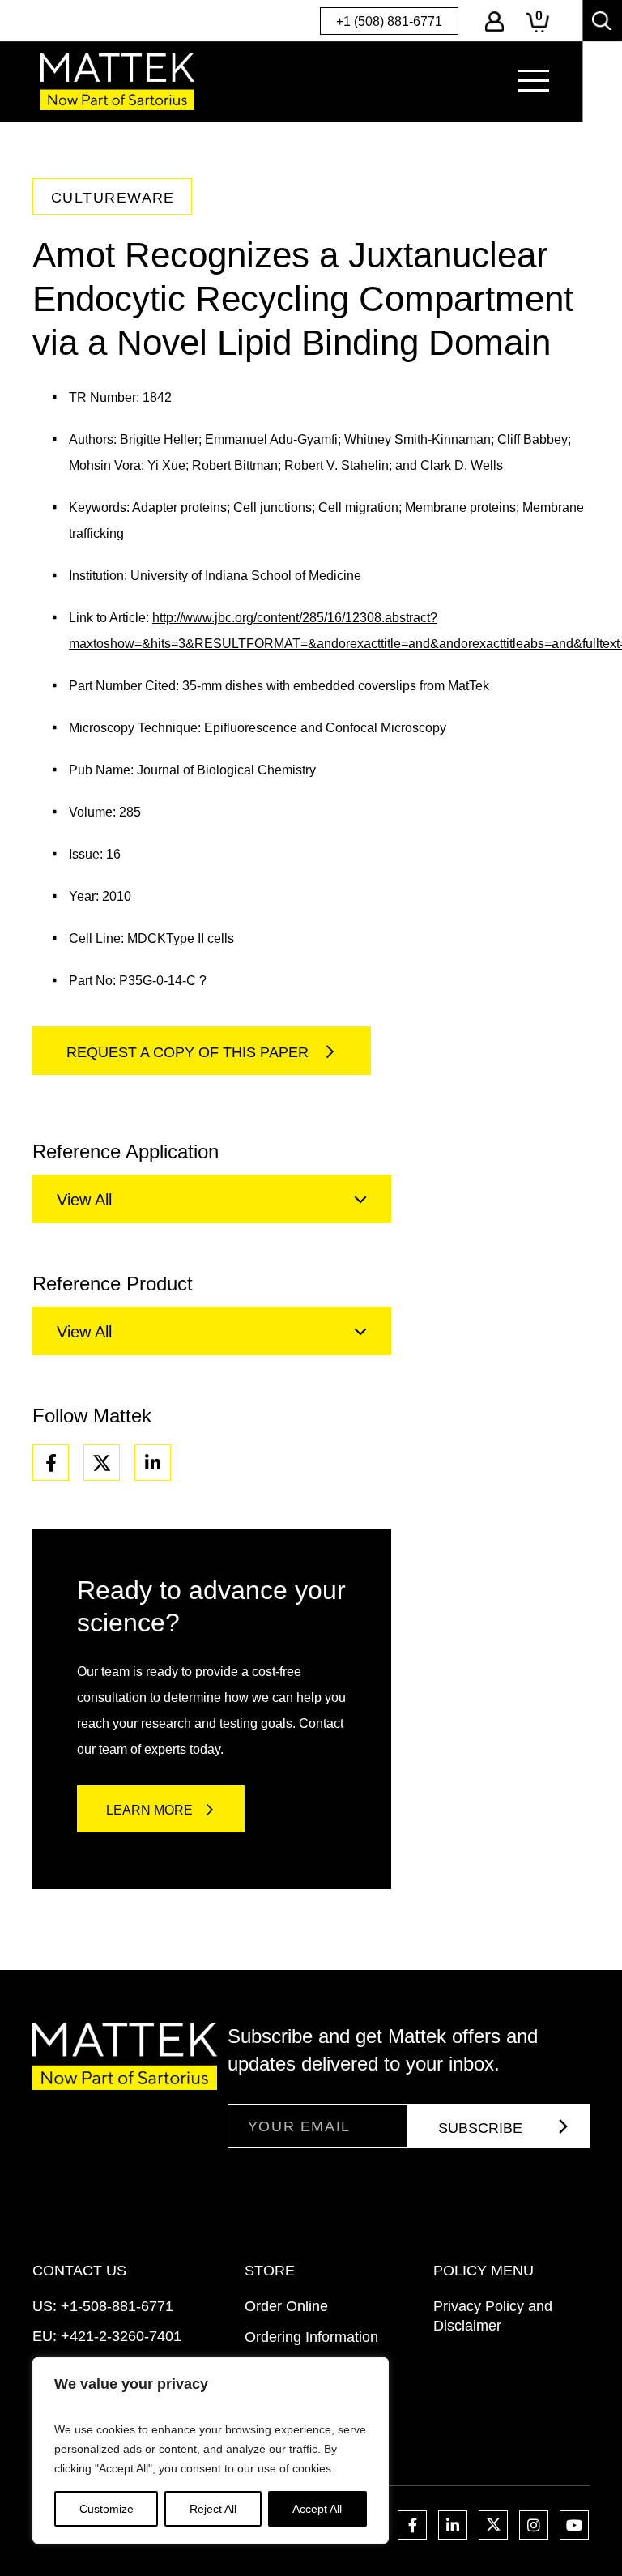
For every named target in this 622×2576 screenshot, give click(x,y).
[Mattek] (117, 81)
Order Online (286, 2306)
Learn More (149, 1810)
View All (84, 1200)
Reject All (213, 2509)
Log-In (494, 21)
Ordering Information (311, 2337)
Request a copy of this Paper (190, 1052)
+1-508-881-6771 (117, 2306)
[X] (102, 1463)
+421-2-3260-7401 (121, 2336)
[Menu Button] (534, 81)
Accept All (317, 2509)
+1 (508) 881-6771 (389, 21)
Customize (107, 2509)
